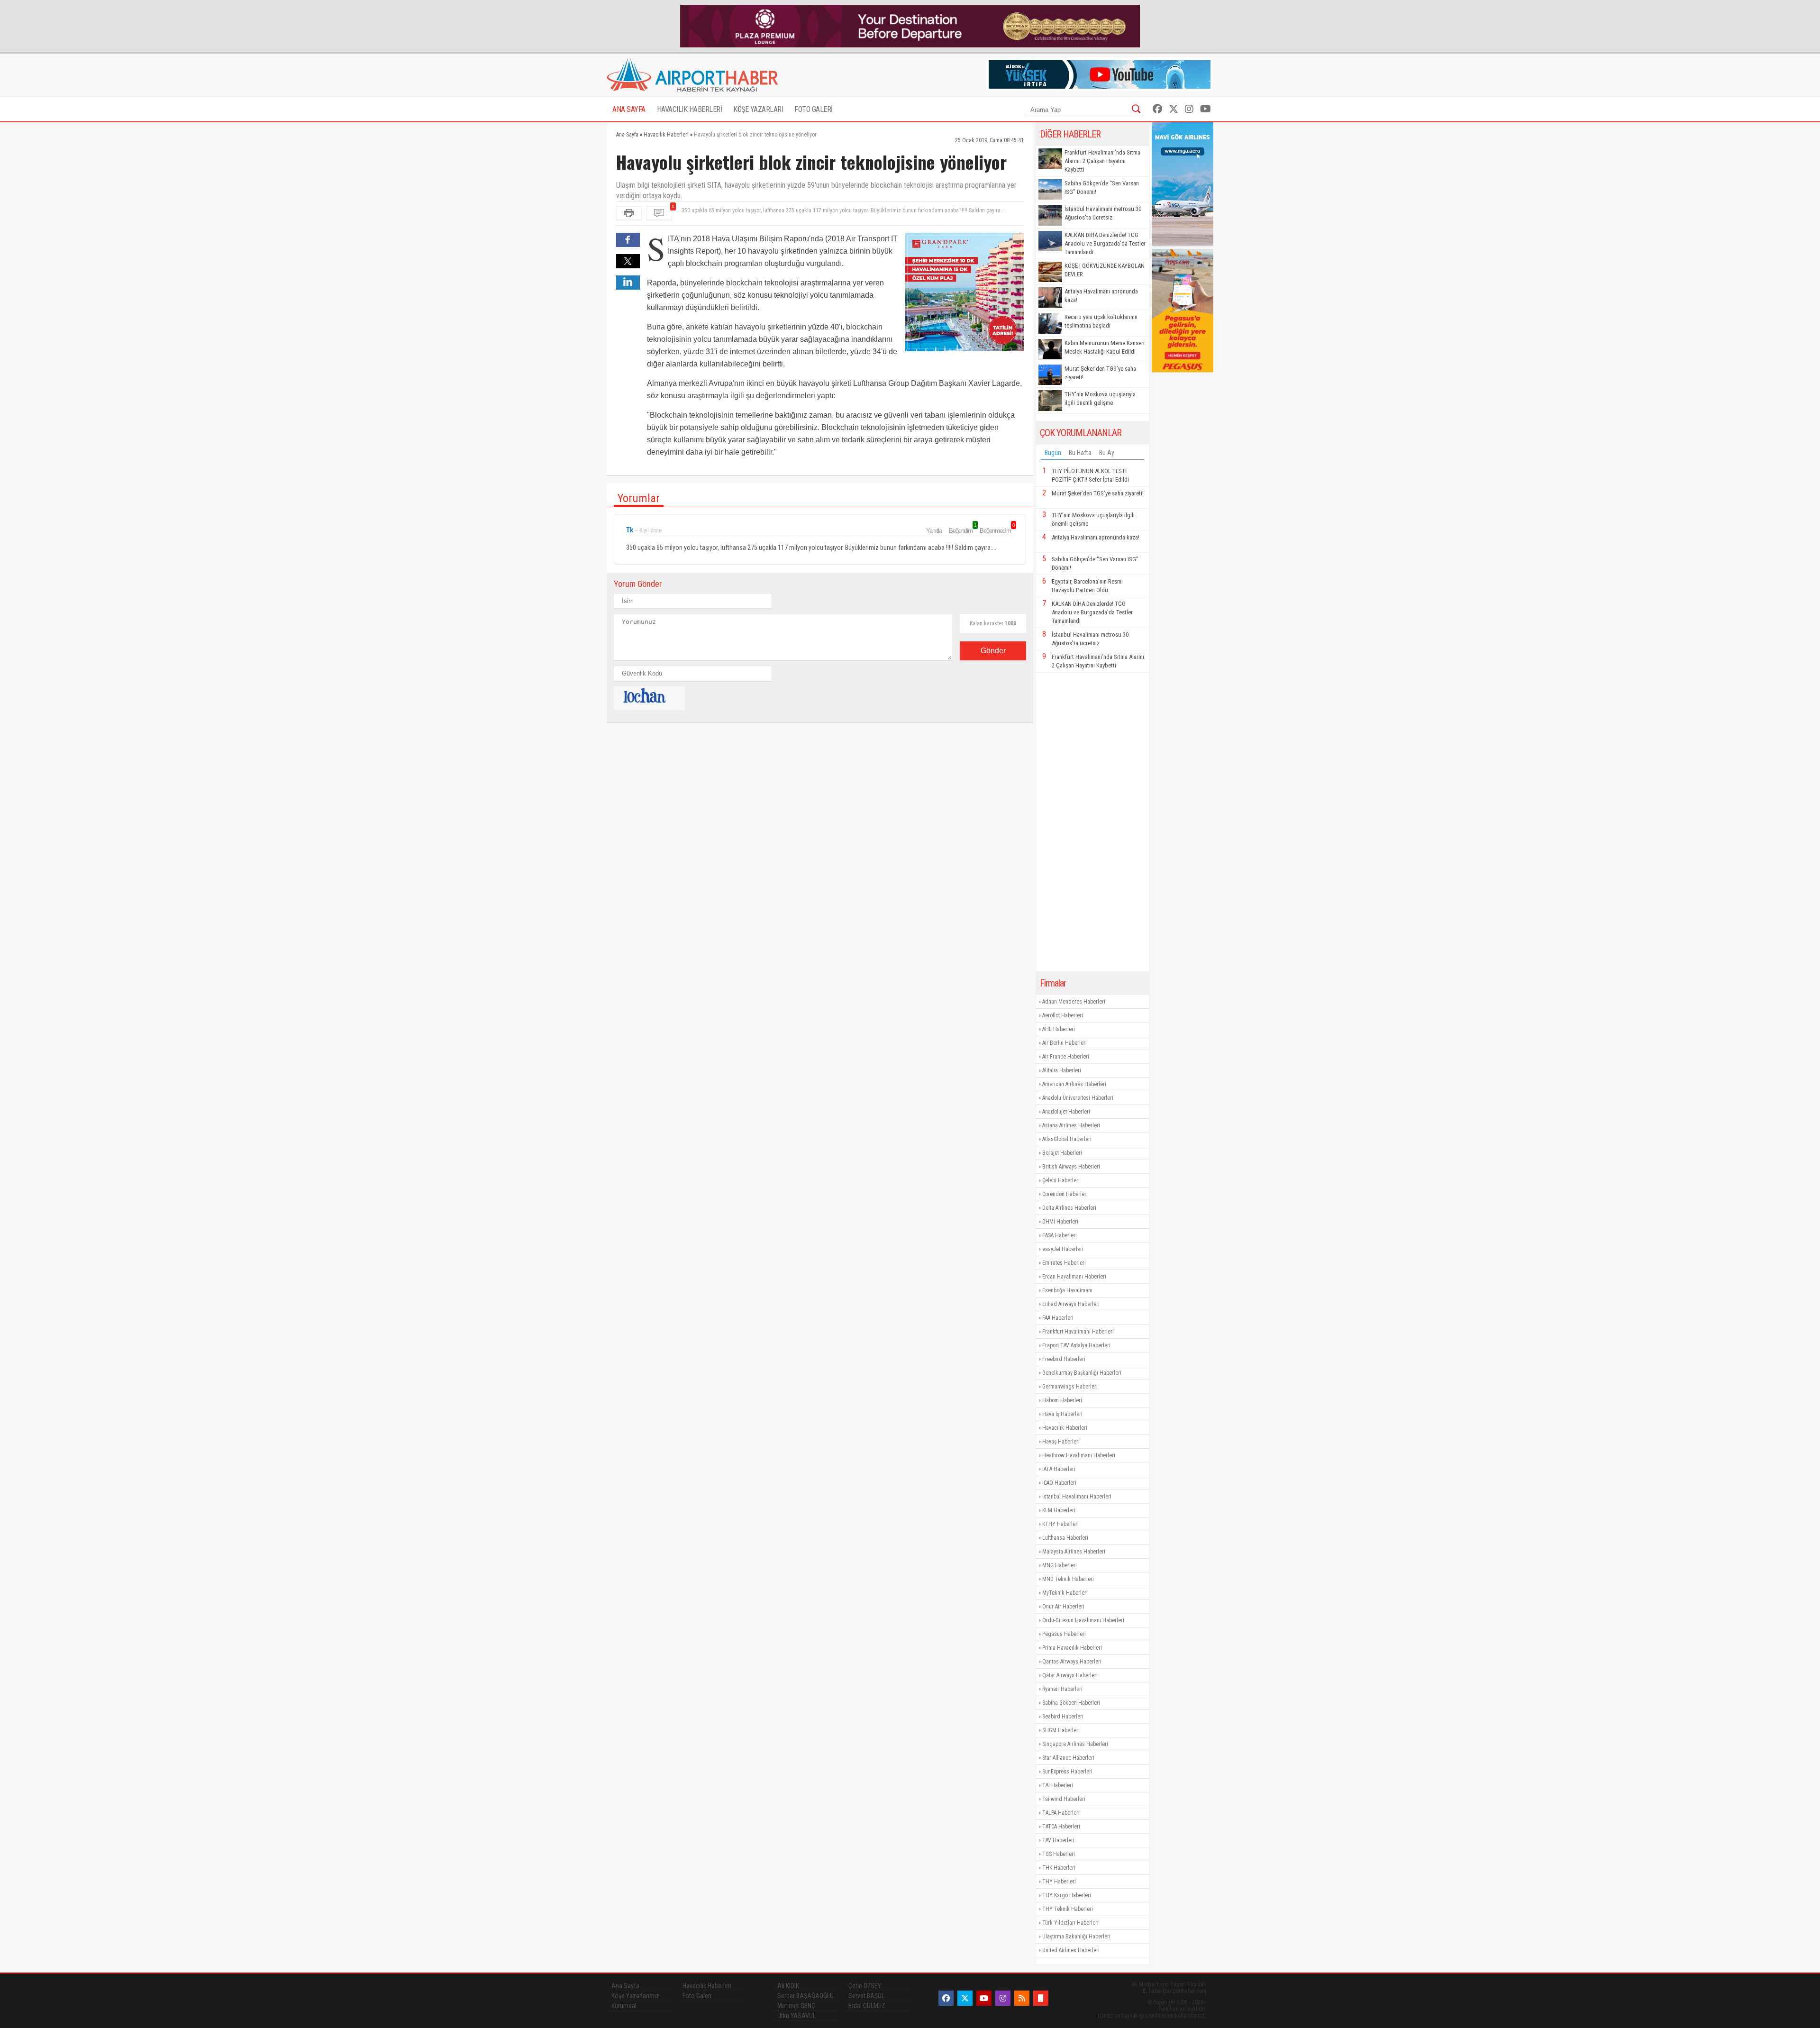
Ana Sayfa (625, 1986)
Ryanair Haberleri (1062, 1689)
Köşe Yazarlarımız (635, 1996)
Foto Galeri (697, 1996)
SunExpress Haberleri (1067, 1772)
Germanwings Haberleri (1070, 1387)
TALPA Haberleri (1061, 1813)
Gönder (993, 651)
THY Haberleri (1059, 1882)
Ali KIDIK (788, 1986)
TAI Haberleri (1058, 1785)
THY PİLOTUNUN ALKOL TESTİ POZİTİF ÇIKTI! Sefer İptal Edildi (1090, 475)
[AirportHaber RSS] (1022, 1998)
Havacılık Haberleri (1065, 1428)
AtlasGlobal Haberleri (1067, 1139)
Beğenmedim (997, 530)
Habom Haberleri (1062, 1400)
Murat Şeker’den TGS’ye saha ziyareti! (1100, 373)
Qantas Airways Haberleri (1072, 1662)
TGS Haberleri (1059, 1854)
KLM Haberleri (1059, 1510)
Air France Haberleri (1066, 1057)
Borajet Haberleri (1062, 1153)
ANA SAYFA (629, 109)
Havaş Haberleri (1061, 1442)
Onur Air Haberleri (1063, 1607)
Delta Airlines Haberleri (1069, 1208)
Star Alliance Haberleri (1068, 1758)
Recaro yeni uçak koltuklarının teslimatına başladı (1101, 321)
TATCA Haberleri (1061, 1827)
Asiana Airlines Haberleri (1071, 1125)
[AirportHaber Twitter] (1174, 109)
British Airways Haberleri (1071, 1167)
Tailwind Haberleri (1064, 1799)
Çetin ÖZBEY (865, 1986)
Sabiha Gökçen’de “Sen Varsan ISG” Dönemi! (1102, 187)
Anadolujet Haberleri (1066, 1112)
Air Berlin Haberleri (1065, 1043)
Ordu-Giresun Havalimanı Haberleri (1083, 1620)
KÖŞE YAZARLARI (758, 109)
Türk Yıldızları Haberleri (1070, 1923)
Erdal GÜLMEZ (867, 2006)
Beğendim (962, 530)
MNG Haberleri (1060, 1565)
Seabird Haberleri (1063, 1717)
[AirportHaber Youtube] (1206, 109)
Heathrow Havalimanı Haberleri (1079, 1455)
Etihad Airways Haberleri (1071, 1304)
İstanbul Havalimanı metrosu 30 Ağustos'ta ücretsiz (1103, 213)
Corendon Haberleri (1065, 1194)
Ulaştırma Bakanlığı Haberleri (1076, 1937)
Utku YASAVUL (796, 2016)
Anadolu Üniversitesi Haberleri (1078, 1098)
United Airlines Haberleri (1071, 1950)
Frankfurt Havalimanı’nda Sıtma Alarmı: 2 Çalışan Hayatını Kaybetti (1102, 161)
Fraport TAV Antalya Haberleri (1076, 1345)
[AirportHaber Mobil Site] (1041, 1998)
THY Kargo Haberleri (1067, 1895)
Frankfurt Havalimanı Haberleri (1078, 1332)
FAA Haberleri (1058, 1318)
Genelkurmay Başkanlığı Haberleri (1082, 1373)
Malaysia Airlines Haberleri (1074, 1552)
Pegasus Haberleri (1064, 1634)
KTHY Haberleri (1060, 1524)
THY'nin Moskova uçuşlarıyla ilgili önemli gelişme (1100, 398)
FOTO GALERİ (814, 109)
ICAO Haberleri (1059, 1483)
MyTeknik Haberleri (1065, 1593)
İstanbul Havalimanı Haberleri (1077, 1497)
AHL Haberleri (1059, 1029)
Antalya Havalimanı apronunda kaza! (1101, 296)
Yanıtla (934, 531)
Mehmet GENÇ (796, 2006)
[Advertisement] (1092, 822)
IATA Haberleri (1059, 1469)
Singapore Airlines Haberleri (1075, 1744)
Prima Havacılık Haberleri (1072, 1648)
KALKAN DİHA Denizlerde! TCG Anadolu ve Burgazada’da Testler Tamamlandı (1105, 243)
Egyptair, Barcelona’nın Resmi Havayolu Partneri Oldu (1087, 586)
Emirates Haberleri (1064, 1263)
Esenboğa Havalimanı (1067, 1290)
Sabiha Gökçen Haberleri (1071, 1703)
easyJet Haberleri (1063, 1249)
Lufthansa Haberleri (1065, 1538)
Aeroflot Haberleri (1063, 1015)
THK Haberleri (1059, 1868)
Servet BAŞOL (866, 1996)
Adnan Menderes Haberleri (1074, 1002)
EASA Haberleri (1060, 1235)
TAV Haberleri (1058, 1840)
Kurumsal (624, 2006)
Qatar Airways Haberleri (1070, 1675)
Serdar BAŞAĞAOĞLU (805, 1996)
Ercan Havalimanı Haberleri (1074, 1277)
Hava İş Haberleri (1062, 1414)
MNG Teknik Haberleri (1068, 1579)
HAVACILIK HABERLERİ (690, 109)
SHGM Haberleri (1061, 1730)
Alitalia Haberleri (1062, 1070)
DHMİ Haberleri (1060, 1222)
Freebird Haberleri (1064, 1359)
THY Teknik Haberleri (1068, 1909)
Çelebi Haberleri (1061, 1180)
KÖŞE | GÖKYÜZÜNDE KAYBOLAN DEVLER (1105, 270)
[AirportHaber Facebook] (1157, 109)
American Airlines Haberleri (1074, 1084)
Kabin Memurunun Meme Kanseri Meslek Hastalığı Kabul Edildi (1105, 347)
